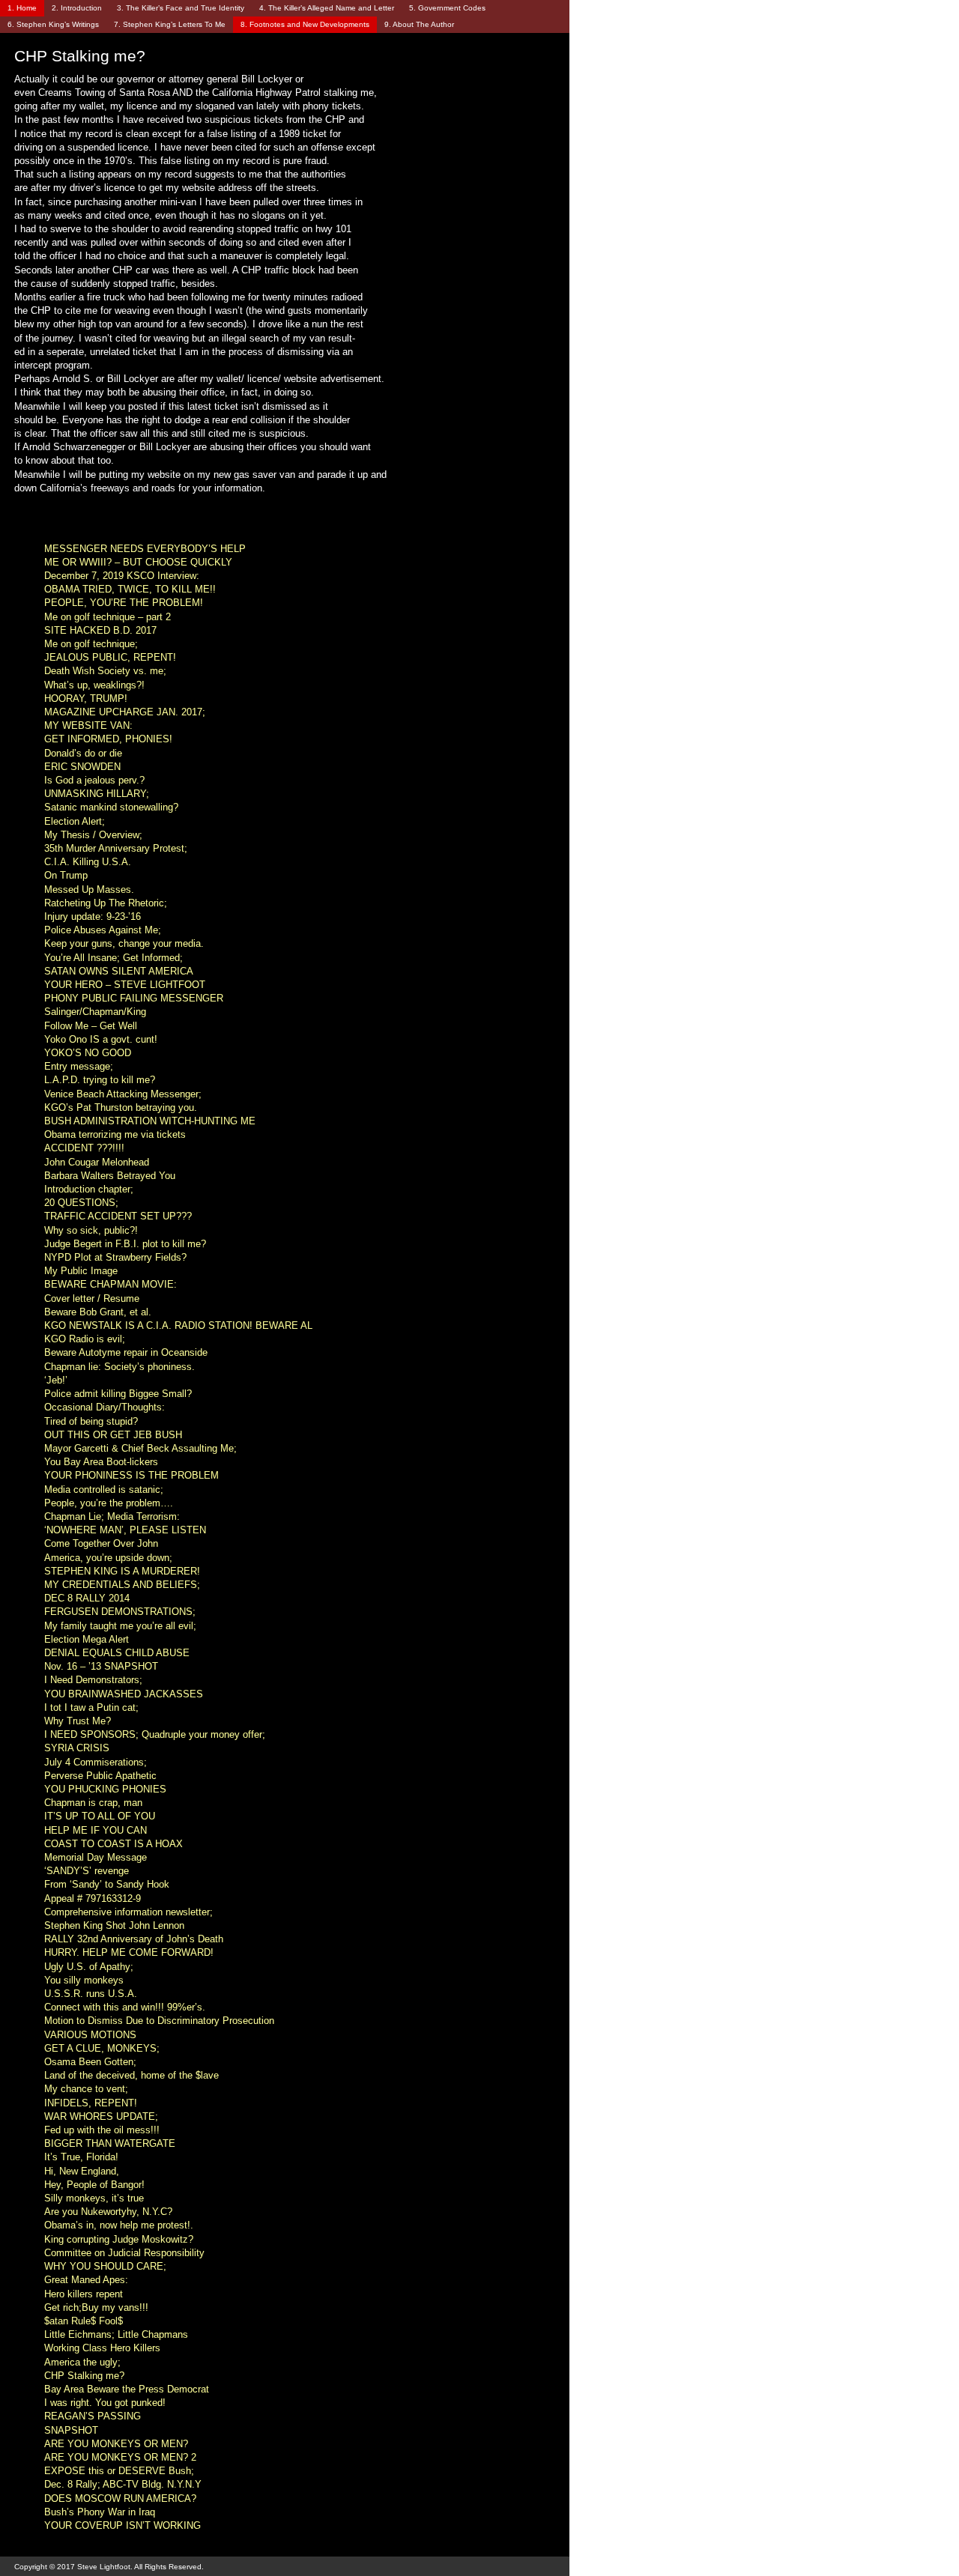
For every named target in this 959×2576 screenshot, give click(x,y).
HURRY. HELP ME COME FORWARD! (129, 1952)
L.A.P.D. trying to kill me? (100, 1080)
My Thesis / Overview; (93, 835)
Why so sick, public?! (91, 1230)
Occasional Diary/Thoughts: (105, 1407)
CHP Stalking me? (84, 2376)
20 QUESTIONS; (81, 1203)
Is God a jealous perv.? (94, 780)
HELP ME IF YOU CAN (96, 1830)
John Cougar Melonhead (97, 1162)
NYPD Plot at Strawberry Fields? (115, 1257)
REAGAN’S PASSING (93, 2416)
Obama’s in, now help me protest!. (119, 2225)
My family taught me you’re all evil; (120, 1626)
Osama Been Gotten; (90, 2062)
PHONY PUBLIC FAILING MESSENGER (134, 998)
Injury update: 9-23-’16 (93, 916)
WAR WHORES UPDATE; (101, 2116)
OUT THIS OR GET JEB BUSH (113, 1435)
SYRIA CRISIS (77, 1748)
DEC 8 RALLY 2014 (87, 1598)
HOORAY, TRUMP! (86, 698)
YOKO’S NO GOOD (88, 1053)
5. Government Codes (447, 8)
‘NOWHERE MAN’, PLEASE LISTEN (125, 1530)
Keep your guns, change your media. (124, 943)
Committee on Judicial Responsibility (124, 2253)
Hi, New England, (82, 2171)
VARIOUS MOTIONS (90, 2035)
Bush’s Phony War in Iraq (100, 2512)
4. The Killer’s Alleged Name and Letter (327, 8)
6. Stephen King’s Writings (53, 24)
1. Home (22, 8)
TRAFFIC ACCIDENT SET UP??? (118, 1216)
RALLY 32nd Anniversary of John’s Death (134, 1939)
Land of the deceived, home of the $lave (131, 2075)
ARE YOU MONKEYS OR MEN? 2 (120, 2457)
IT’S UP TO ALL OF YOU (100, 1816)
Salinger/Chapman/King (95, 1012)
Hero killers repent (84, 2294)
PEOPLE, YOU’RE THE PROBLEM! (124, 603)
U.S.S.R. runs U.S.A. (91, 1994)
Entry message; (79, 1066)
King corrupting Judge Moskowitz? (119, 2239)
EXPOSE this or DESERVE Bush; (119, 2471)
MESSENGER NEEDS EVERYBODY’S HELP (145, 549)
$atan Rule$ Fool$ (84, 2321)
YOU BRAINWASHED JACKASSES (124, 1694)
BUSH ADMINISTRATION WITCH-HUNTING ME (150, 1121)
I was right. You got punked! (105, 2403)
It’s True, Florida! (81, 2157)
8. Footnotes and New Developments (305, 24)
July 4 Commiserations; (96, 1762)
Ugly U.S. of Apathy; (89, 1967)
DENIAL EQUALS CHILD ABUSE (117, 1653)
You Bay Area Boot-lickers (101, 1462)
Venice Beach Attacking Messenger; (123, 1094)
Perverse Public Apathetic (100, 1776)
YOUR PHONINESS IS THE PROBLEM (131, 1475)
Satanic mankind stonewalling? (111, 807)
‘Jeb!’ (56, 1380)
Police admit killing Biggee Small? (118, 1394)
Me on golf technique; (91, 644)
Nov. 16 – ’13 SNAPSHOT (101, 1666)
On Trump (66, 875)
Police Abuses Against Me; (103, 930)
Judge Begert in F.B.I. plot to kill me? (125, 1244)
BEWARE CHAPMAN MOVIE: (111, 1284)
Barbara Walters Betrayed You (110, 1176)
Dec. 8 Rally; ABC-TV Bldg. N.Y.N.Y (123, 2484)
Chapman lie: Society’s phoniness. (120, 1367)
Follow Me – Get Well (91, 1026)
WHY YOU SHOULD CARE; (105, 2266)
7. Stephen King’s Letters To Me (170, 24)
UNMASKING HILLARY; (97, 794)
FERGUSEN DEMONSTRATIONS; (120, 1612)
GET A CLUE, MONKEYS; (102, 2048)
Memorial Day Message (96, 1857)
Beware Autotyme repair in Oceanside (126, 1352)
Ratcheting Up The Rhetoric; (106, 903)
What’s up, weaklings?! (94, 685)
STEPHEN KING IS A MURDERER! (122, 1571)
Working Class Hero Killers (102, 2348)
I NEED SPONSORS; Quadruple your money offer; (155, 1734)
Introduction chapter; (89, 1189)
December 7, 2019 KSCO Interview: (122, 576)
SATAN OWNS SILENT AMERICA (119, 971)
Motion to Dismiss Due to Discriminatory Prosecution (159, 2021)
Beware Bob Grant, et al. (98, 1312)
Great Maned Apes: (86, 2280)
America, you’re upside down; (108, 1558)
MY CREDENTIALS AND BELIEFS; (122, 1585)
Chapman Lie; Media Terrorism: (112, 1516)
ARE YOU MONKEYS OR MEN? (116, 2444)
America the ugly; (82, 2362)
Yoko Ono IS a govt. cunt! (101, 1039)
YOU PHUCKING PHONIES (105, 1789)
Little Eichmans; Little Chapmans (116, 2334)
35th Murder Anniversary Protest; (116, 848)
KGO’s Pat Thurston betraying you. (121, 1107)
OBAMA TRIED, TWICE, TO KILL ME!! (130, 589)
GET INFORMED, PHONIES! (108, 739)
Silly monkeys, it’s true (94, 2198)
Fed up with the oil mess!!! (102, 2130)
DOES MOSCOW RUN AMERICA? (120, 2498)
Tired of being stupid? (91, 1421)
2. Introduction (77, 8)
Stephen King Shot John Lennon (114, 1925)
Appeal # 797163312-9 (93, 1898)
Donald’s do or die (83, 753)
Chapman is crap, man (93, 1803)
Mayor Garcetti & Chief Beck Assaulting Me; (140, 1448)
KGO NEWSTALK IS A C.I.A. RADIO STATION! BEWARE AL (178, 1325)
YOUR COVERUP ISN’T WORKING (122, 2525)
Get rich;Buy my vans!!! (96, 2307)
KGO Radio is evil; (85, 1339)
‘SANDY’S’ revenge (87, 1871)
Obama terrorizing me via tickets (115, 1134)
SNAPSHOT (71, 2430)
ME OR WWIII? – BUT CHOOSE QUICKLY (138, 562)
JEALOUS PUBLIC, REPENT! (110, 657)
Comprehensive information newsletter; (128, 1912)
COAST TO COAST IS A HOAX (114, 1844)
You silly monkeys (84, 1980)
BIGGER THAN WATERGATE (110, 2143)
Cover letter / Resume (92, 1298)
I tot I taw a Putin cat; (91, 1707)
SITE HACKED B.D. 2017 (100, 630)
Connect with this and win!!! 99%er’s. (125, 2007)
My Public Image (81, 1271)
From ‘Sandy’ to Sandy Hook (107, 1884)
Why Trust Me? (78, 1721)
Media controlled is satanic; (104, 1489)
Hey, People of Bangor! (94, 2185)
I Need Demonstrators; (93, 1680)
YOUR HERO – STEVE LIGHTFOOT (125, 985)
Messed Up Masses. (89, 890)
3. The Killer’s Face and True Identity (181, 8)
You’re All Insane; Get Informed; (114, 958)
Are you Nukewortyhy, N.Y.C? (108, 2212)
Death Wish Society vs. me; (105, 671)
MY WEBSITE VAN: (88, 725)
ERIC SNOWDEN (82, 767)
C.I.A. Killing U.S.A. (88, 862)
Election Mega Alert (87, 1639)
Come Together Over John (101, 1543)
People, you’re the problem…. (109, 1503)
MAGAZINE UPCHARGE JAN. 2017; (125, 712)
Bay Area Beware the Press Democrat (127, 2389)
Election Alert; (75, 821)
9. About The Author (419, 24)
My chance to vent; (86, 2089)
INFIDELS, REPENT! (91, 2103)
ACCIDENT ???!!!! (84, 1148)
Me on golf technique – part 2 (108, 617)
